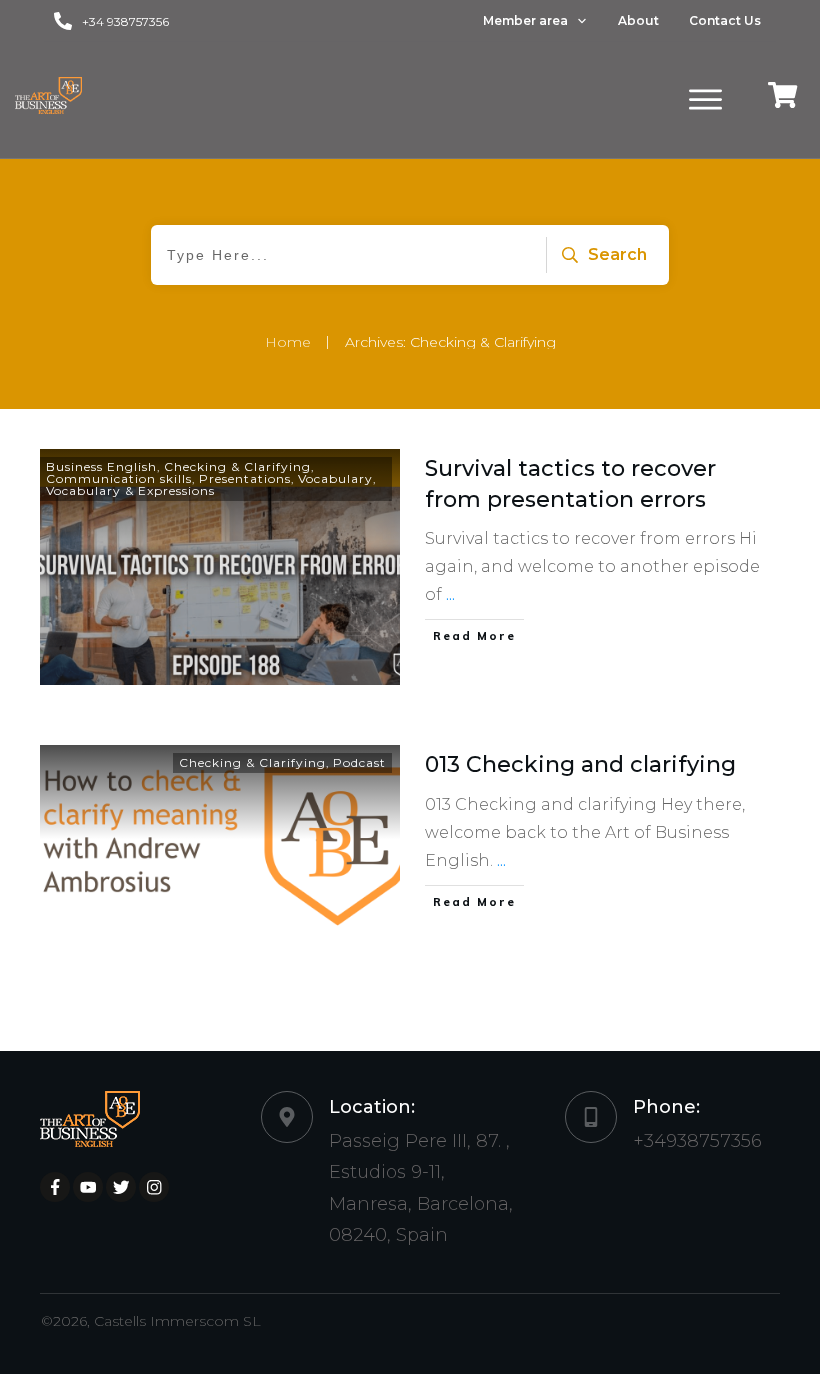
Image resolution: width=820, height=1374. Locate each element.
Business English (101, 466)
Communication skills (119, 478)
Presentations (245, 478)
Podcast (359, 762)
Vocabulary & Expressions (130, 490)
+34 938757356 (125, 21)
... (450, 594)
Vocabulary (335, 478)
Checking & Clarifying (237, 466)
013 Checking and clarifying (580, 764)
